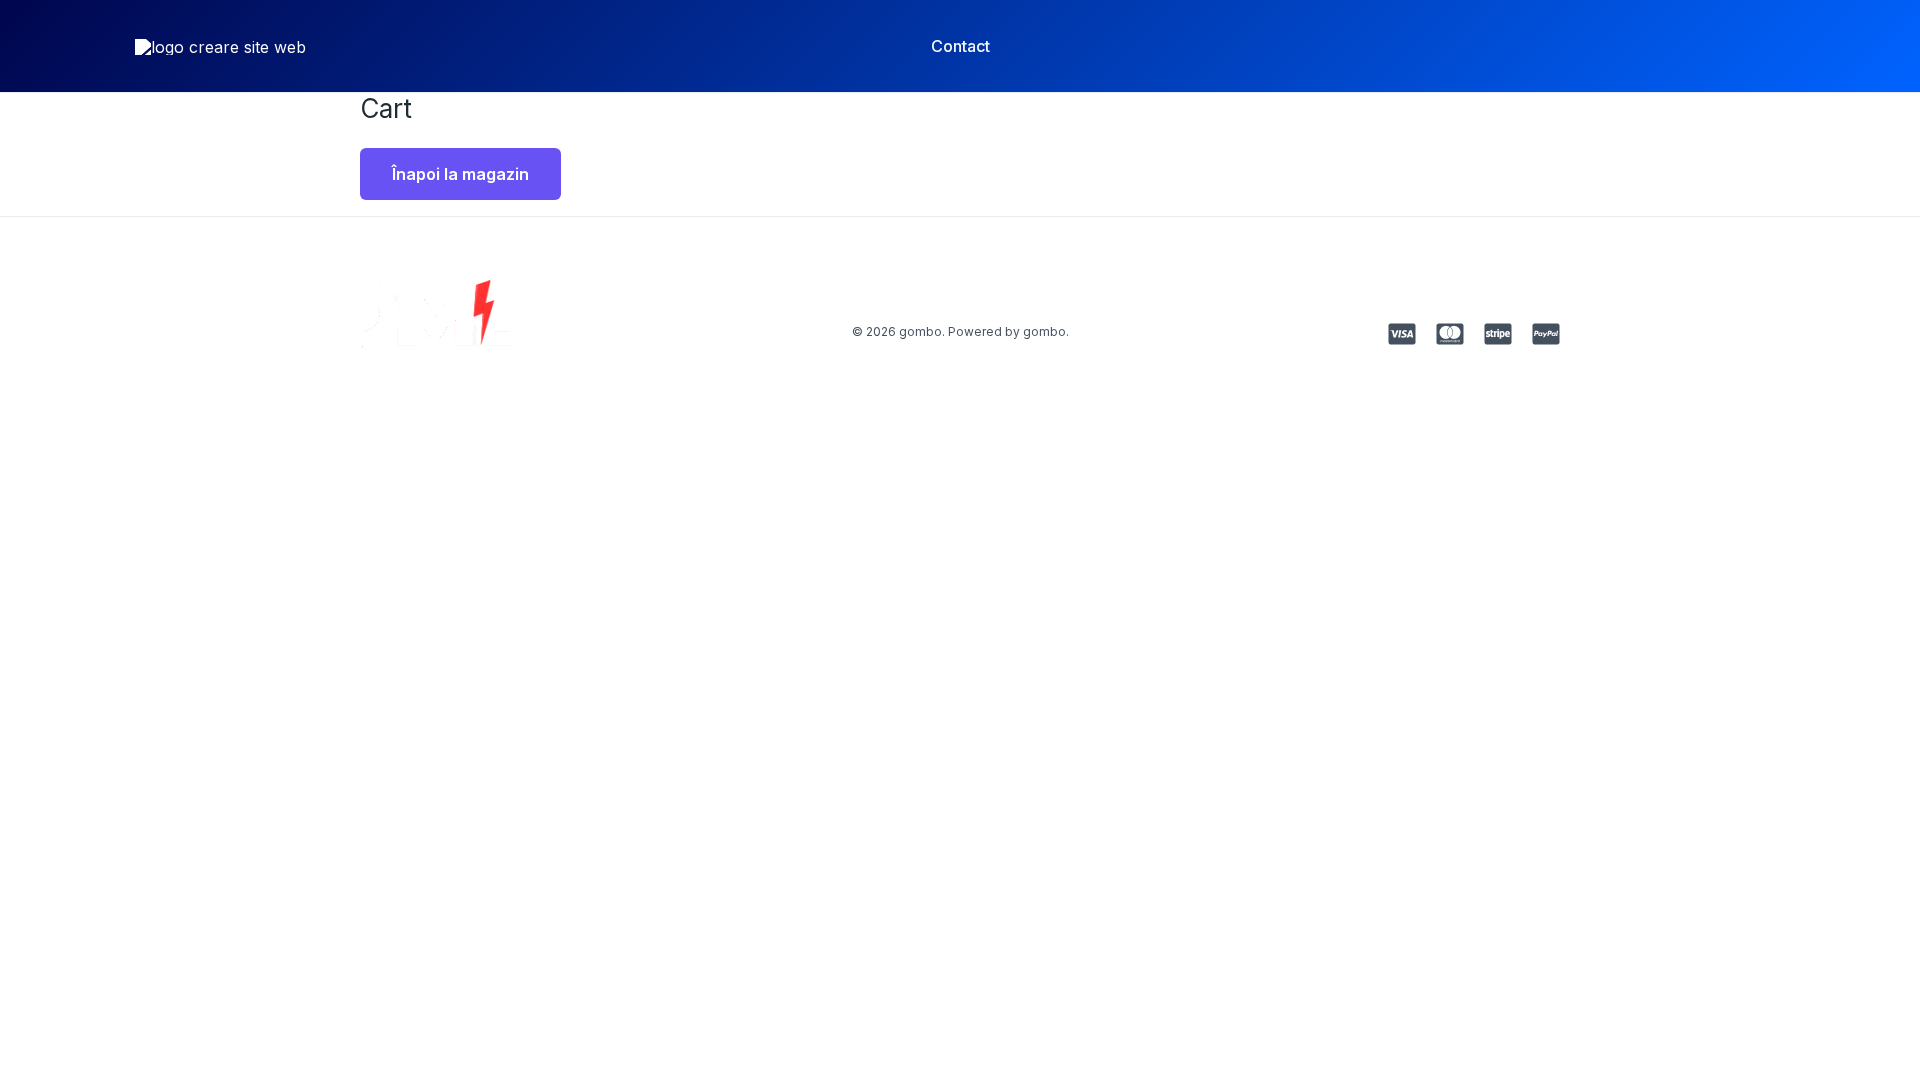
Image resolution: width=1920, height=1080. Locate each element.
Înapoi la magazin (460, 174)
